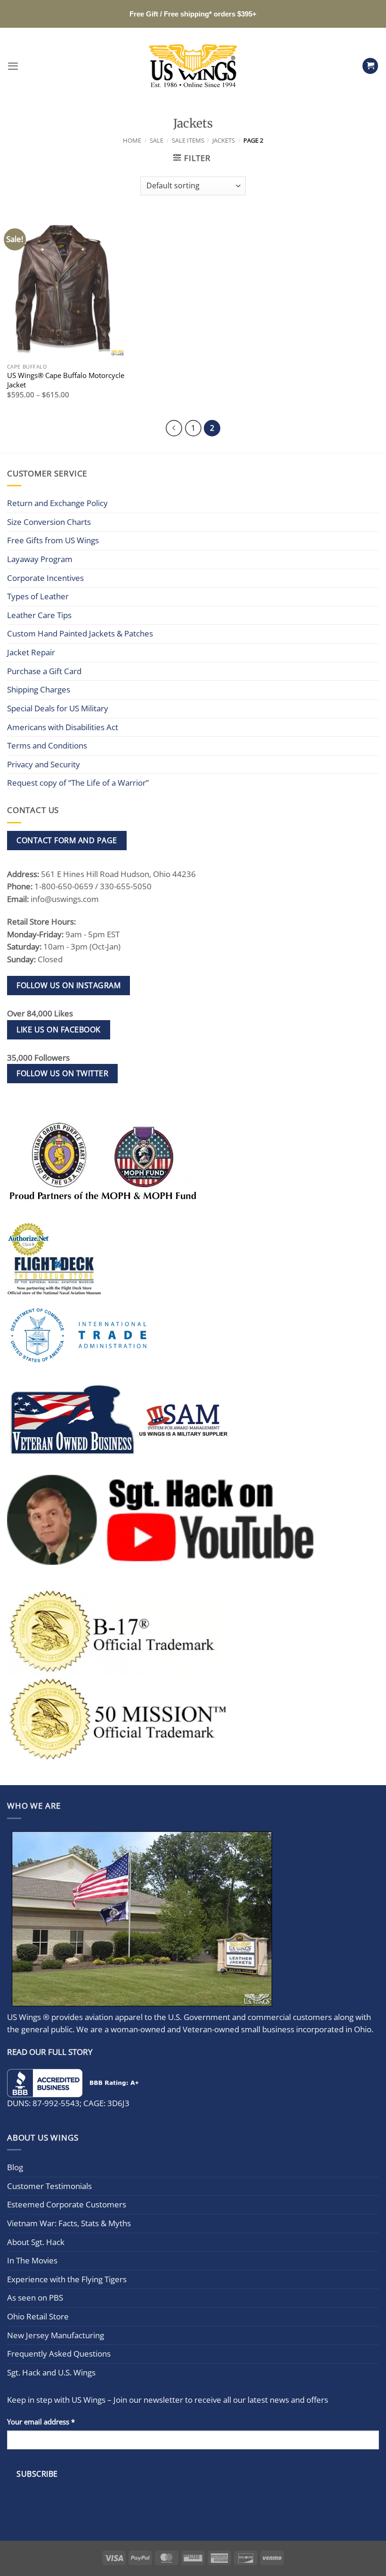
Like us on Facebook (58, 1030)
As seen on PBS (35, 2298)
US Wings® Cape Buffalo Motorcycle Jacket (66, 380)
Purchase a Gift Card (44, 671)
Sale (157, 140)
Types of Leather (38, 596)
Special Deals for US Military (58, 708)
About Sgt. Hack (36, 2242)
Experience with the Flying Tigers (67, 2279)
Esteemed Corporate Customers (67, 2204)
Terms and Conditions (47, 745)
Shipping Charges (39, 689)
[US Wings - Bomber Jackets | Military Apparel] (193, 66)
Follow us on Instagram (68, 985)
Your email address (41, 2422)
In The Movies (32, 2260)
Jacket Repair (31, 652)
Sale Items (188, 140)
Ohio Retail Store (38, 2316)
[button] (13, 66)
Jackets (224, 140)
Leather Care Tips (39, 615)
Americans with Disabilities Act (63, 727)
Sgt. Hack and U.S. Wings (51, 2372)
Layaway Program (40, 559)
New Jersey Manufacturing (56, 2335)
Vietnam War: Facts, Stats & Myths (69, 2223)
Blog (15, 2167)
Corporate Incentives (45, 578)
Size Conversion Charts (49, 522)
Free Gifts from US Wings (53, 540)
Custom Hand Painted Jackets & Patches (80, 633)
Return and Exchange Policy (57, 503)
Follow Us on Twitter (62, 1073)
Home (132, 140)
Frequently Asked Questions (59, 2354)
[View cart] (370, 66)
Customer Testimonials (49, 2186)
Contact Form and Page (67, 840)
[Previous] (174, 428)
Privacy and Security (44, 764)
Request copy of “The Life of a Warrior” (78, 783)
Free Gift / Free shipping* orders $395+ (193, 14)
